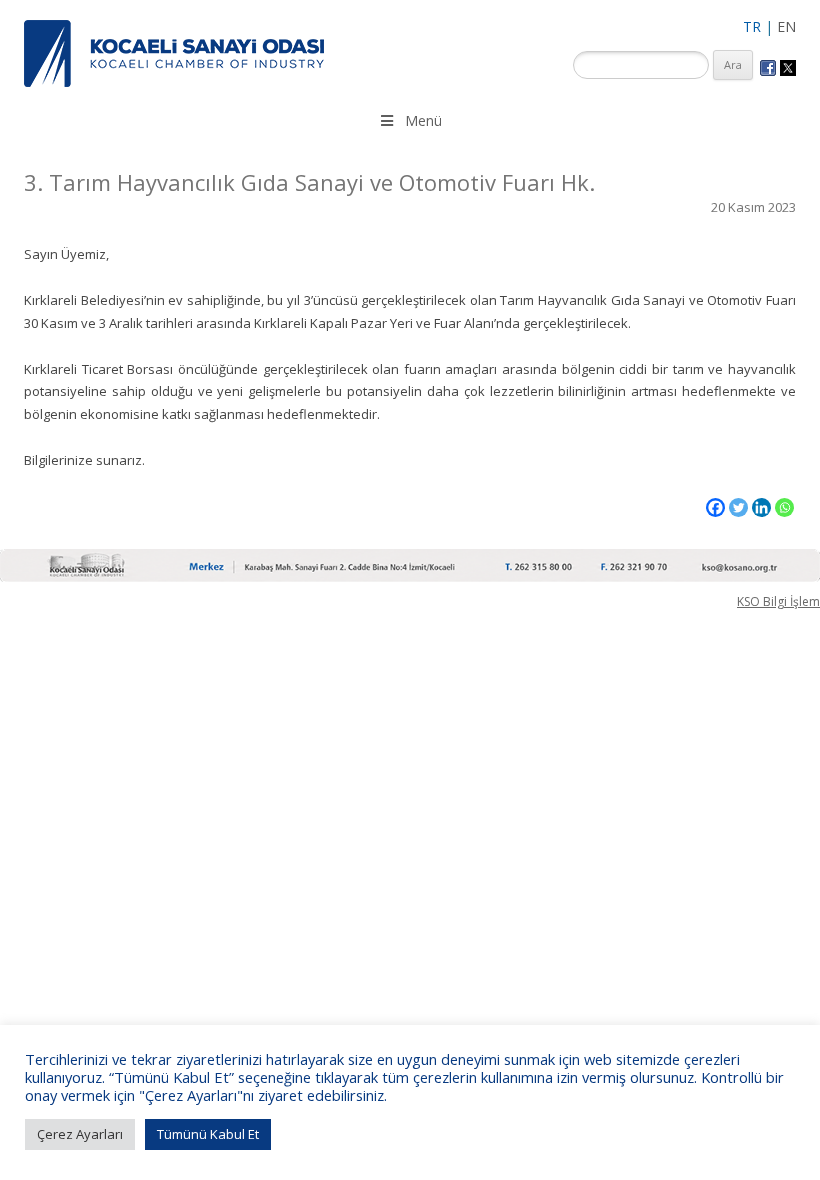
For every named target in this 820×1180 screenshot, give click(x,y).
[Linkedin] (761, 507)
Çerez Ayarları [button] (80, 1134)
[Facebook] (715, 507)
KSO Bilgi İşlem (778, 601)
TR (752, 26)
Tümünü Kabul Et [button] (208, 1134)
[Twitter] (738, 507)
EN (786, 26)
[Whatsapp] (784, 507)
